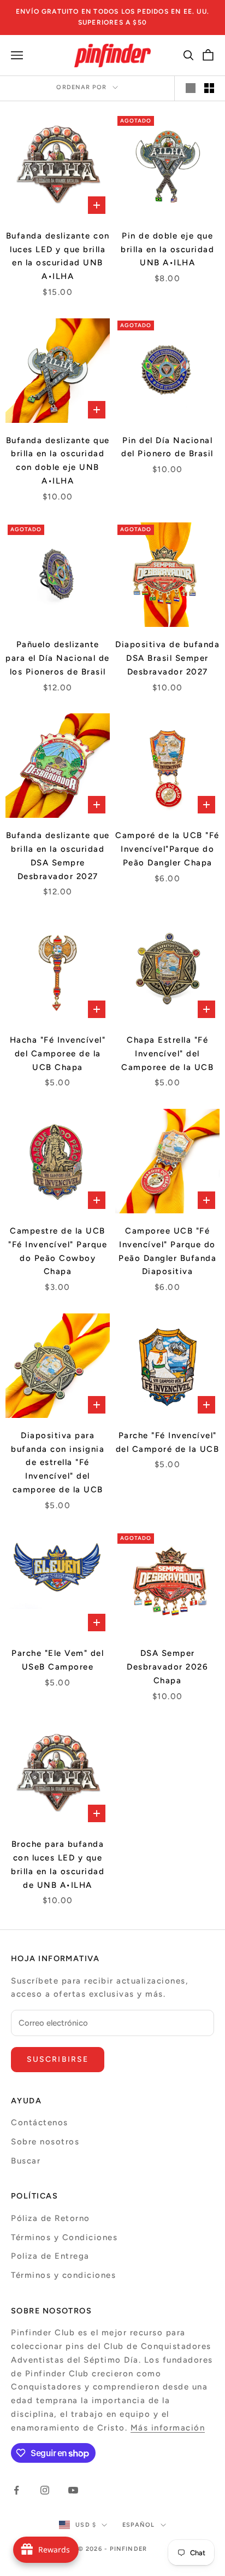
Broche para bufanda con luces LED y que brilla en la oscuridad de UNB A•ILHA (58, 1864)
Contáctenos (40, 2123)
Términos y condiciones (63, 2275)
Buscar (26, 2161)
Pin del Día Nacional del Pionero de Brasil (167, 447)
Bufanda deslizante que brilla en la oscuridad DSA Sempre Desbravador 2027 (58, 856)
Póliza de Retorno (51, 2218)
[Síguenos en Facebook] (16, 2490)
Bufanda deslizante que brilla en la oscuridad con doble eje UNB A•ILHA (58, 461)
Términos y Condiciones (64, 2237)
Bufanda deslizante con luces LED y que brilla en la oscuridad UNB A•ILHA (58, 256)
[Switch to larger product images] (191, 88)
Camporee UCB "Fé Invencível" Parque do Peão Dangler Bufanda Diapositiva (167, 1251)
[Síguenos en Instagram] (45, 2490)
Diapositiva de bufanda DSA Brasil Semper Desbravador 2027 (167, 658)
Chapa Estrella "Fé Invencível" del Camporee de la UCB (167, 1054)
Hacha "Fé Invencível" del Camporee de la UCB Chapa (58, 1054)
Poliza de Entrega (50, 2256)
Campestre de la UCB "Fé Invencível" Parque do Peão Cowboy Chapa (58, 1251)
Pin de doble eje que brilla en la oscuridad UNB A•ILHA (167, 249)
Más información (168, 2428)
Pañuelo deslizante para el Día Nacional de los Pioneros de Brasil (58, 658)
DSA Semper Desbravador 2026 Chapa (167, 1667)
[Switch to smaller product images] (209, 88)
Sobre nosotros (45, 2142)
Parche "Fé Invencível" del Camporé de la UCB (168, 1442)
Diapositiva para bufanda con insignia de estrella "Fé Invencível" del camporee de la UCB (58, 1463)
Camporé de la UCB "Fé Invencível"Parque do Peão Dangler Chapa (167, 849)
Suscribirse (58, 2059)
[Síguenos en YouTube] (73, 2490)
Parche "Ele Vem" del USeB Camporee (58, 1660)
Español (139, 2525)
